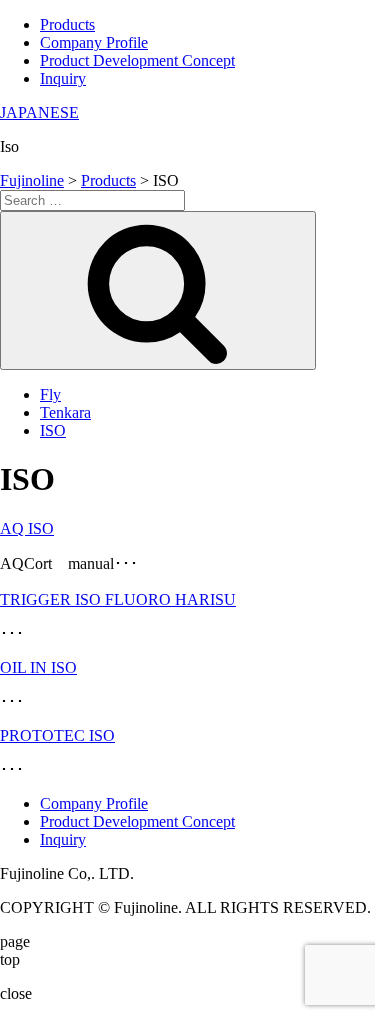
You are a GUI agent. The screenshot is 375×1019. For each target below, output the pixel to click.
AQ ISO (27, 528)
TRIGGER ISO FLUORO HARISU (118, 599)
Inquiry (63, 78)
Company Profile (94, 42)
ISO (53, 430)
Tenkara (65, 412)
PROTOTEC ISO (57, 735)
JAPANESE (39, 112)
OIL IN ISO (38, 667)
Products (67, 24)
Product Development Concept (137, 60)
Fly (50, 394)
